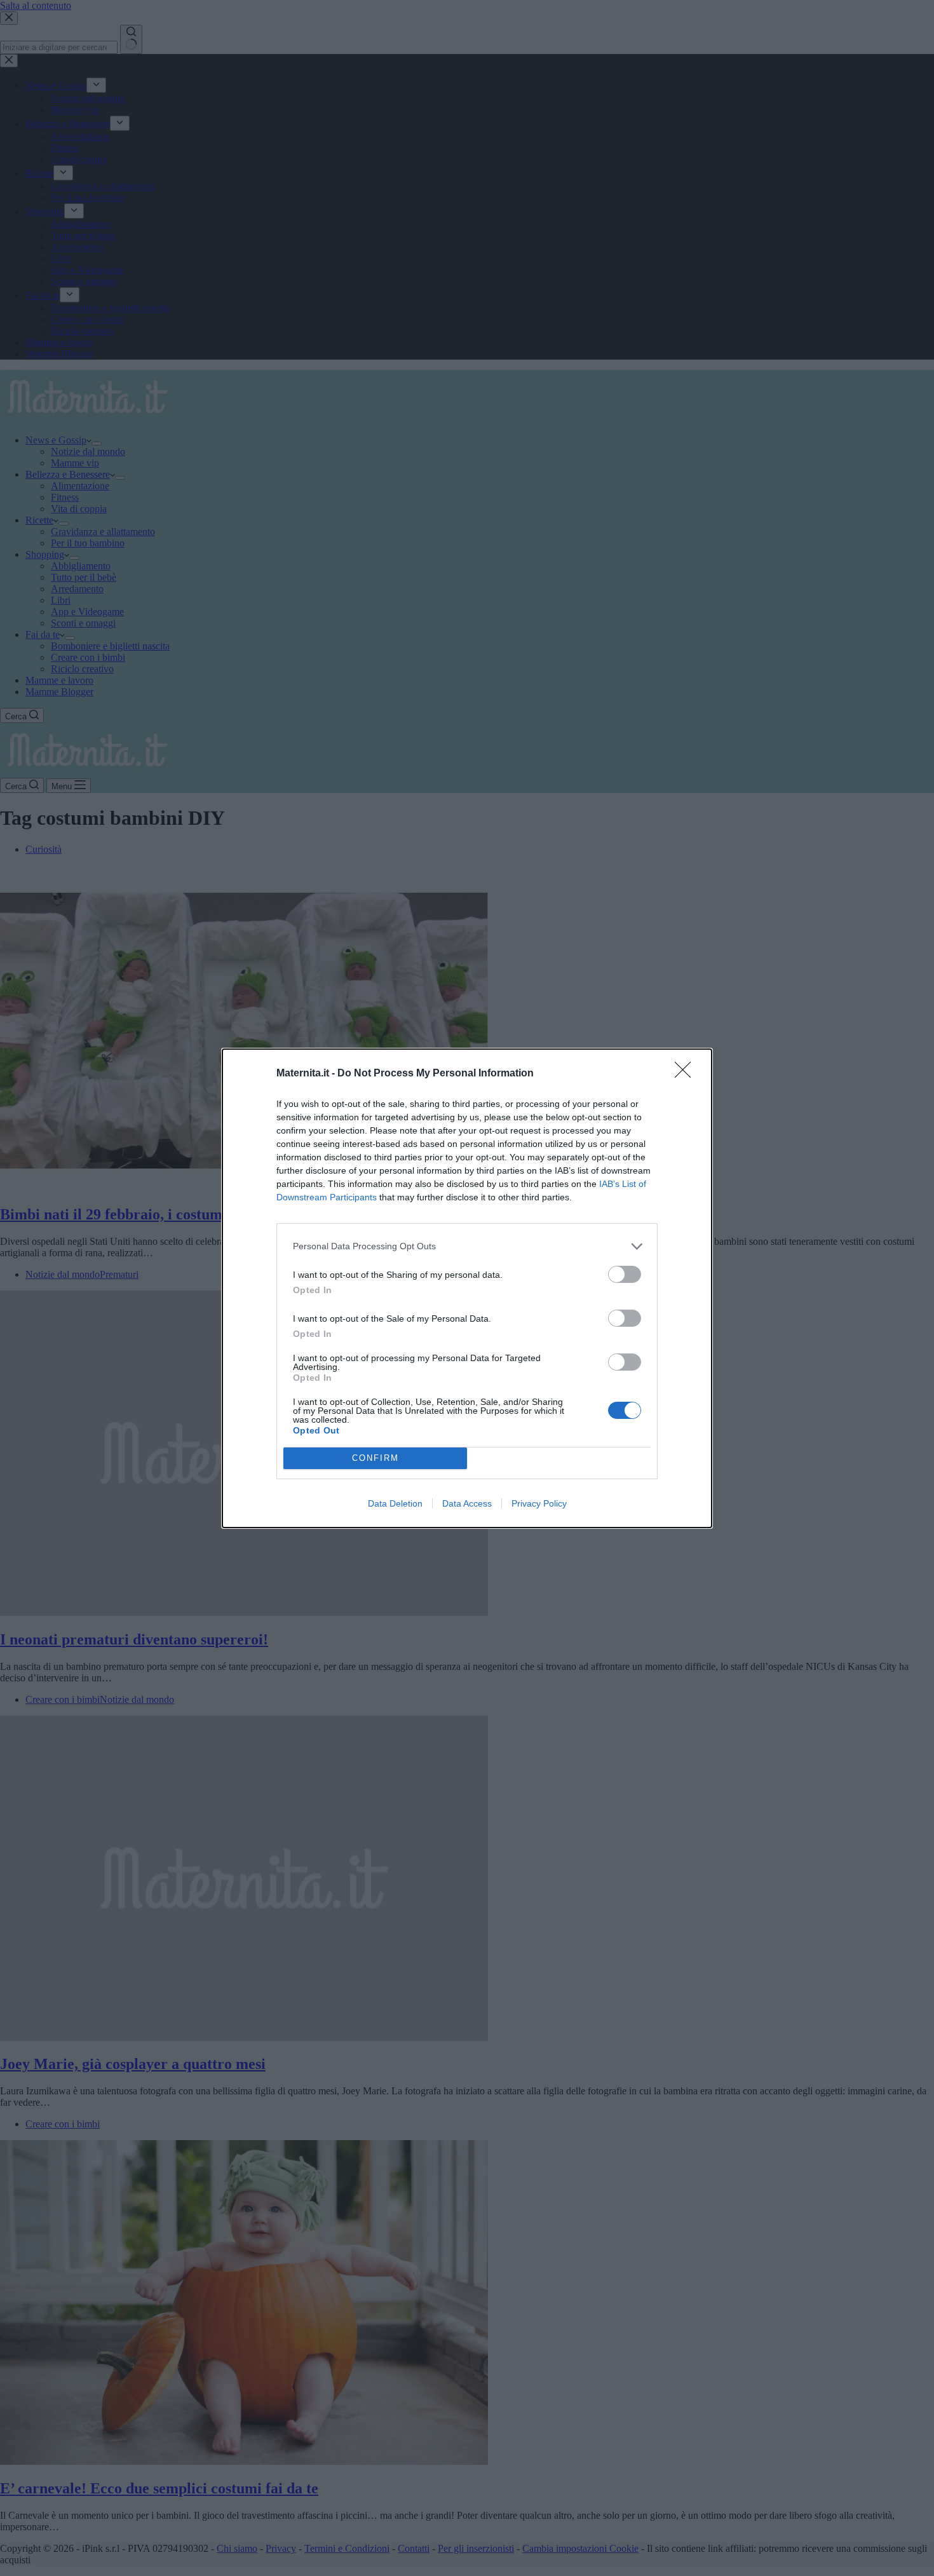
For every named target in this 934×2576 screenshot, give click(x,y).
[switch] (625, 1274)
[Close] (687, 1074)
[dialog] (467, 1288)
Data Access (467, 1503)
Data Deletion (395, 1503)
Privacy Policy (539, 1503)
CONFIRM (376, 1458)
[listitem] (467, 1246)
